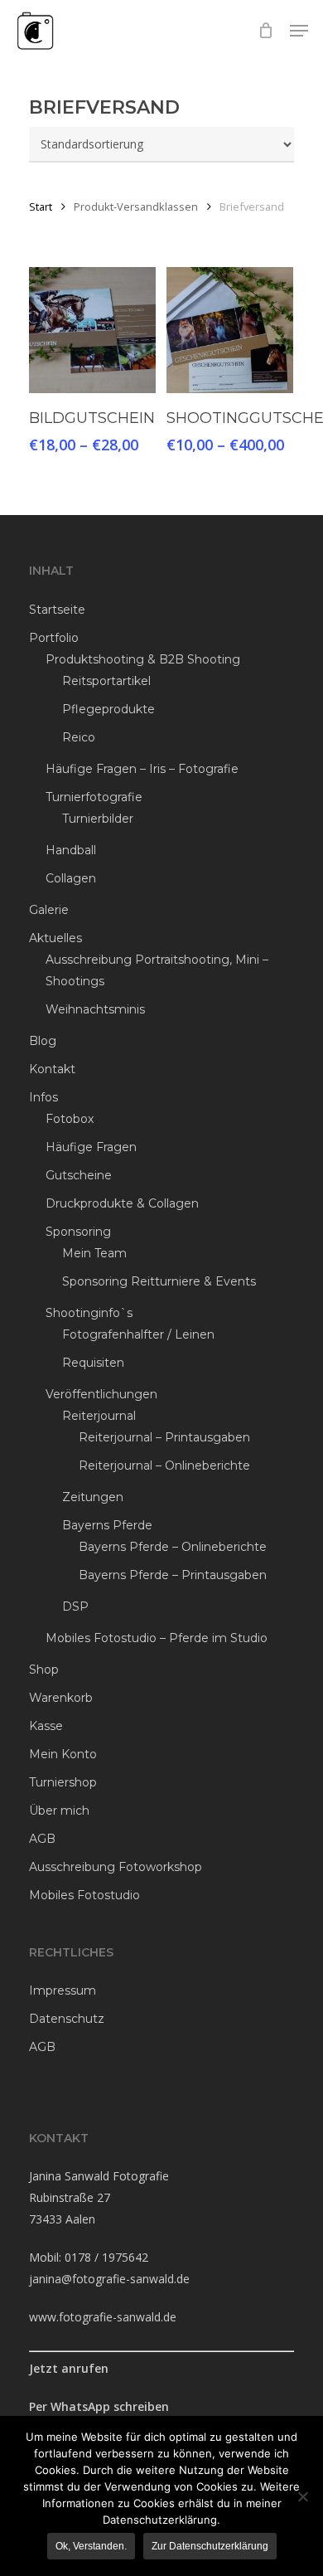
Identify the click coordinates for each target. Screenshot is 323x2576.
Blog (43, 1041)
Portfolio (54, 638)
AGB (42, 1839)
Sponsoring (78, 1232)
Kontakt (52, 1069)
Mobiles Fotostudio (84, 1895)
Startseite (57, 610)
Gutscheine (79, 1175)
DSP (75, 1606)
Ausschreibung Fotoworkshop (116, 1867)
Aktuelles (55, 938)
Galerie (49, 910)
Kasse (46, 1726)
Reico (79, 737)
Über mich (59, 1810)
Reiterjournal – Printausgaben (164, 1437)
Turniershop (63, 1782)
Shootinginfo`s (89, 1313)
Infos (43, 1097)
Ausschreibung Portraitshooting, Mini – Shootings (157, 970)
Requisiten (93, 1363)
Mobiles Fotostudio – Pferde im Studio (157, 1638)
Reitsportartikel (106, 681)
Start (41, 207)
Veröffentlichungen (101, 1394)
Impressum (63, 1990)
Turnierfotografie (94, 797)
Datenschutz (67, 2019)
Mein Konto (63, 1754)
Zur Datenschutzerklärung (210, 2546)
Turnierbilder (98, 819)
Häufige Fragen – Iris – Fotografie (142, 769)
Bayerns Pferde (107, 1525)
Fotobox (70, 1119)
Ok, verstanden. (91, 2546)
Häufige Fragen (91, 1147)
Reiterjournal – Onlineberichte (164, 1465)
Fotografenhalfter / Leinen (138, 1334)
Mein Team (94, 1253)
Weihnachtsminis (95, 1009)
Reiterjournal (99, 1416)
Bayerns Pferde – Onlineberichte (173, 1547)
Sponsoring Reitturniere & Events (159, 1281)
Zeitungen (93, 1497)
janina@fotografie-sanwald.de (109, 2279)
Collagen (71, 878)
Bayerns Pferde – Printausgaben (173, 1575)
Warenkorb (61, 1698)
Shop (44, 1670)
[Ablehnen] (302, 2496)
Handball (71, 850)
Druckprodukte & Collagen (122, 1203)
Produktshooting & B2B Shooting (143, 659)
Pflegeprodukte (108, 709)
